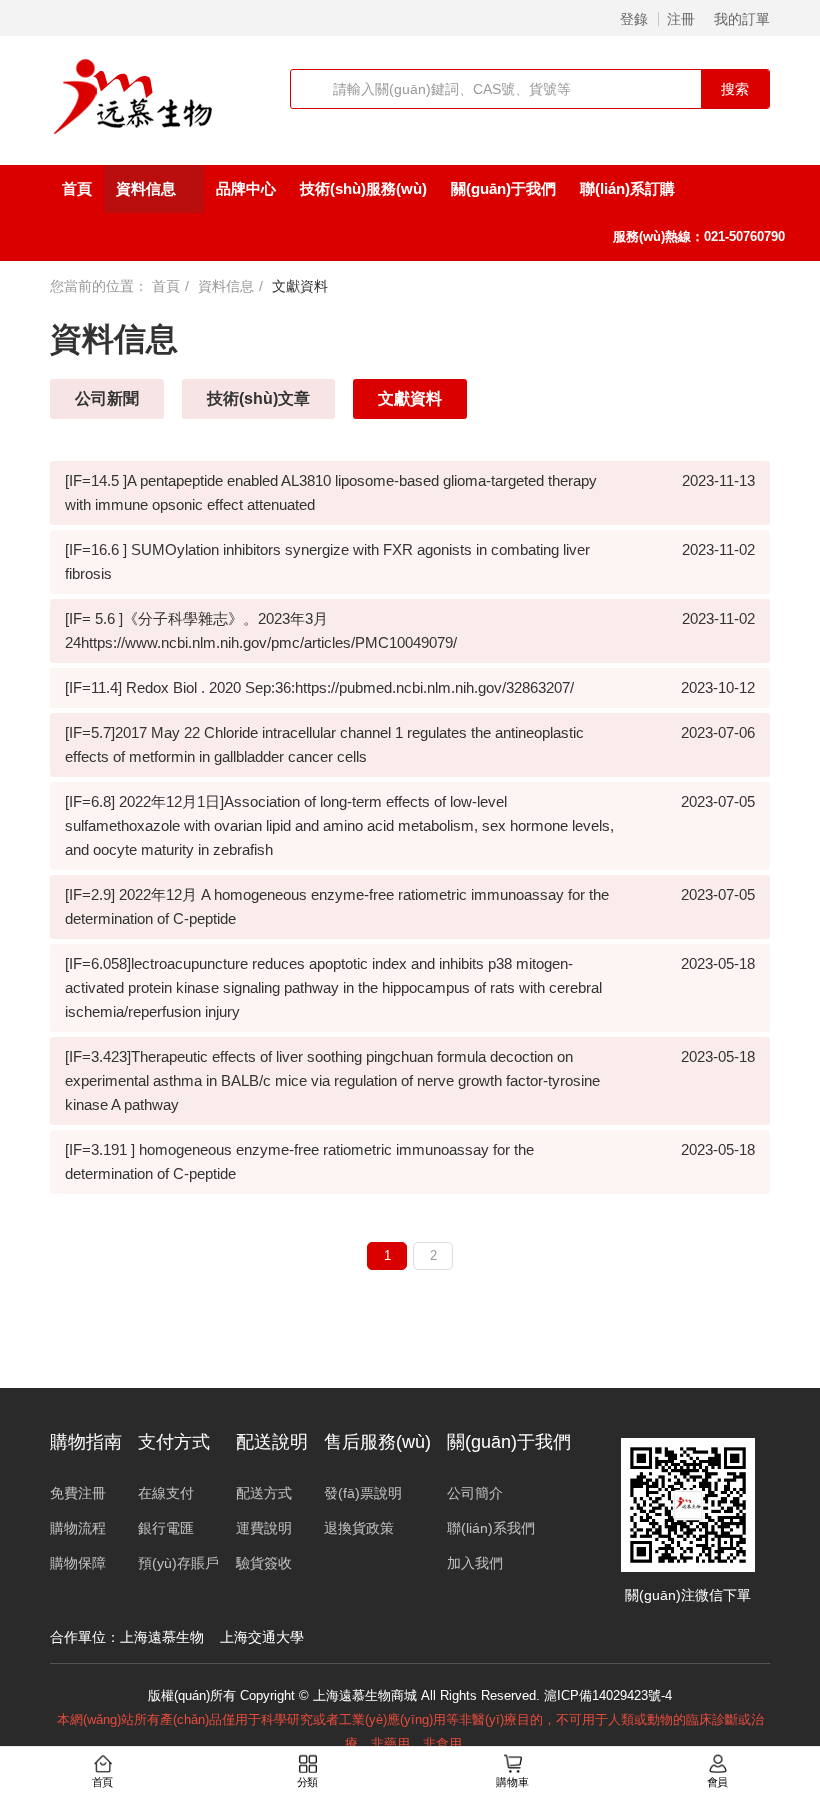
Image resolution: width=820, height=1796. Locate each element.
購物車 (512, 1782)
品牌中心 (246, 188)
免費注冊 (78, 1493)
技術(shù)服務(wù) (363, 188)
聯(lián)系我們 (491, 1528)
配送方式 (264, 1493)
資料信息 (148, 188)
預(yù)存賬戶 (178, 1563)
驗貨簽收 (264, 1563)
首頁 (77, 188)
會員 (718, 1782)
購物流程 (78, 1528)
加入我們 (475, 1563)
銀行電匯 (166, 1528)
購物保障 (78, 1563)
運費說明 (264, 1528)
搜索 (735, 89)
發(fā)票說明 (363, 1493)
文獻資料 (410, 398)
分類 (308, 1782)
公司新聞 (107, 398)
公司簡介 (475, 1493)
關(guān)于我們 (503, 188)
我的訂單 (742, 19)
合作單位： (85, 1637)
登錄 (634, 19)
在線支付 (166, 1493)
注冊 (681, 19)
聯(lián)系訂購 (627, 188)
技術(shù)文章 (258, 398)
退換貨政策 (359, 1528)
